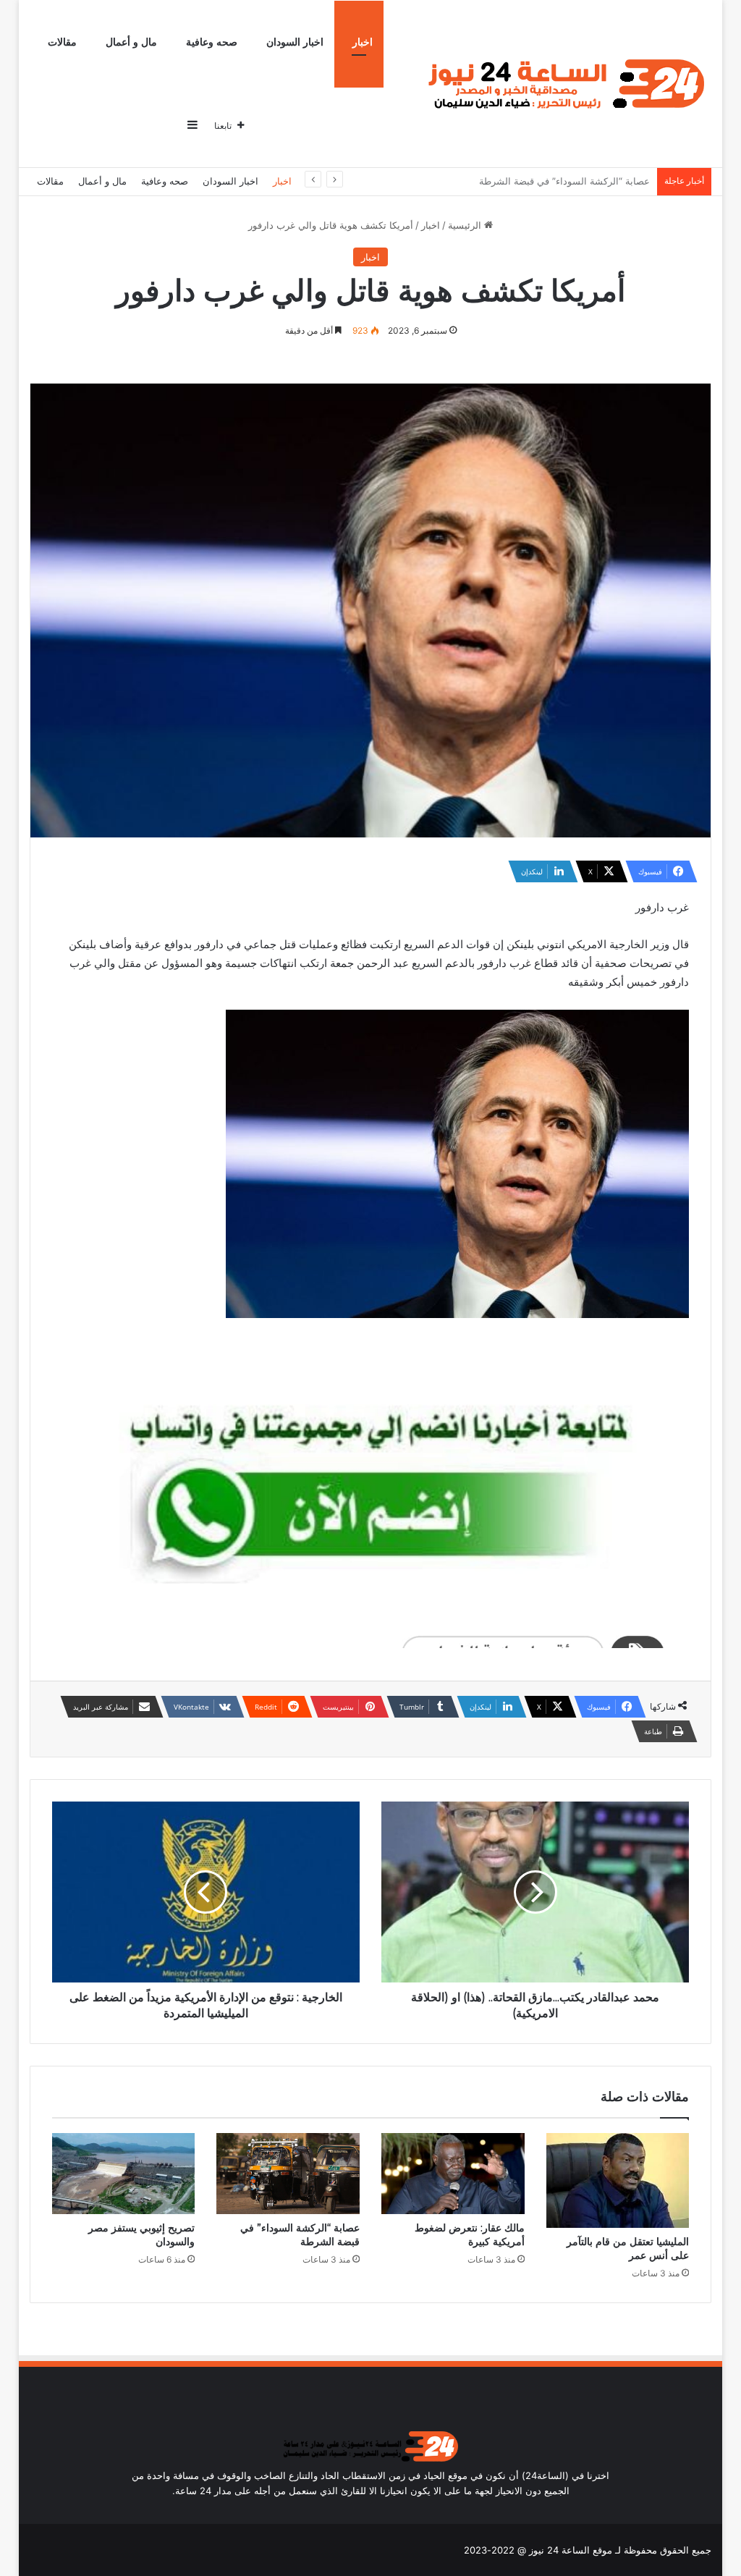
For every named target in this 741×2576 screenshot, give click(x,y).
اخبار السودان (295, 42)
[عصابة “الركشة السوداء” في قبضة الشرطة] (288, 2174)
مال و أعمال (131, 42)
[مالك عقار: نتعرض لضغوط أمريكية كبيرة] (453, 2174)
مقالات (62, 42)
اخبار (363, 42)
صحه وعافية (212, 42)
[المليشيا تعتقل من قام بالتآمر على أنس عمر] (618, 2180)
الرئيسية (466, 225)
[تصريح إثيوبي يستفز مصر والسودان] (124, 2174)
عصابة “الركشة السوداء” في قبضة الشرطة (300, 2235)
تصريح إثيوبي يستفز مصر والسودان (579, 181)
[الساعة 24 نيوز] (563, 84)
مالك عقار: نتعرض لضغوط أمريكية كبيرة (470, 2235)
